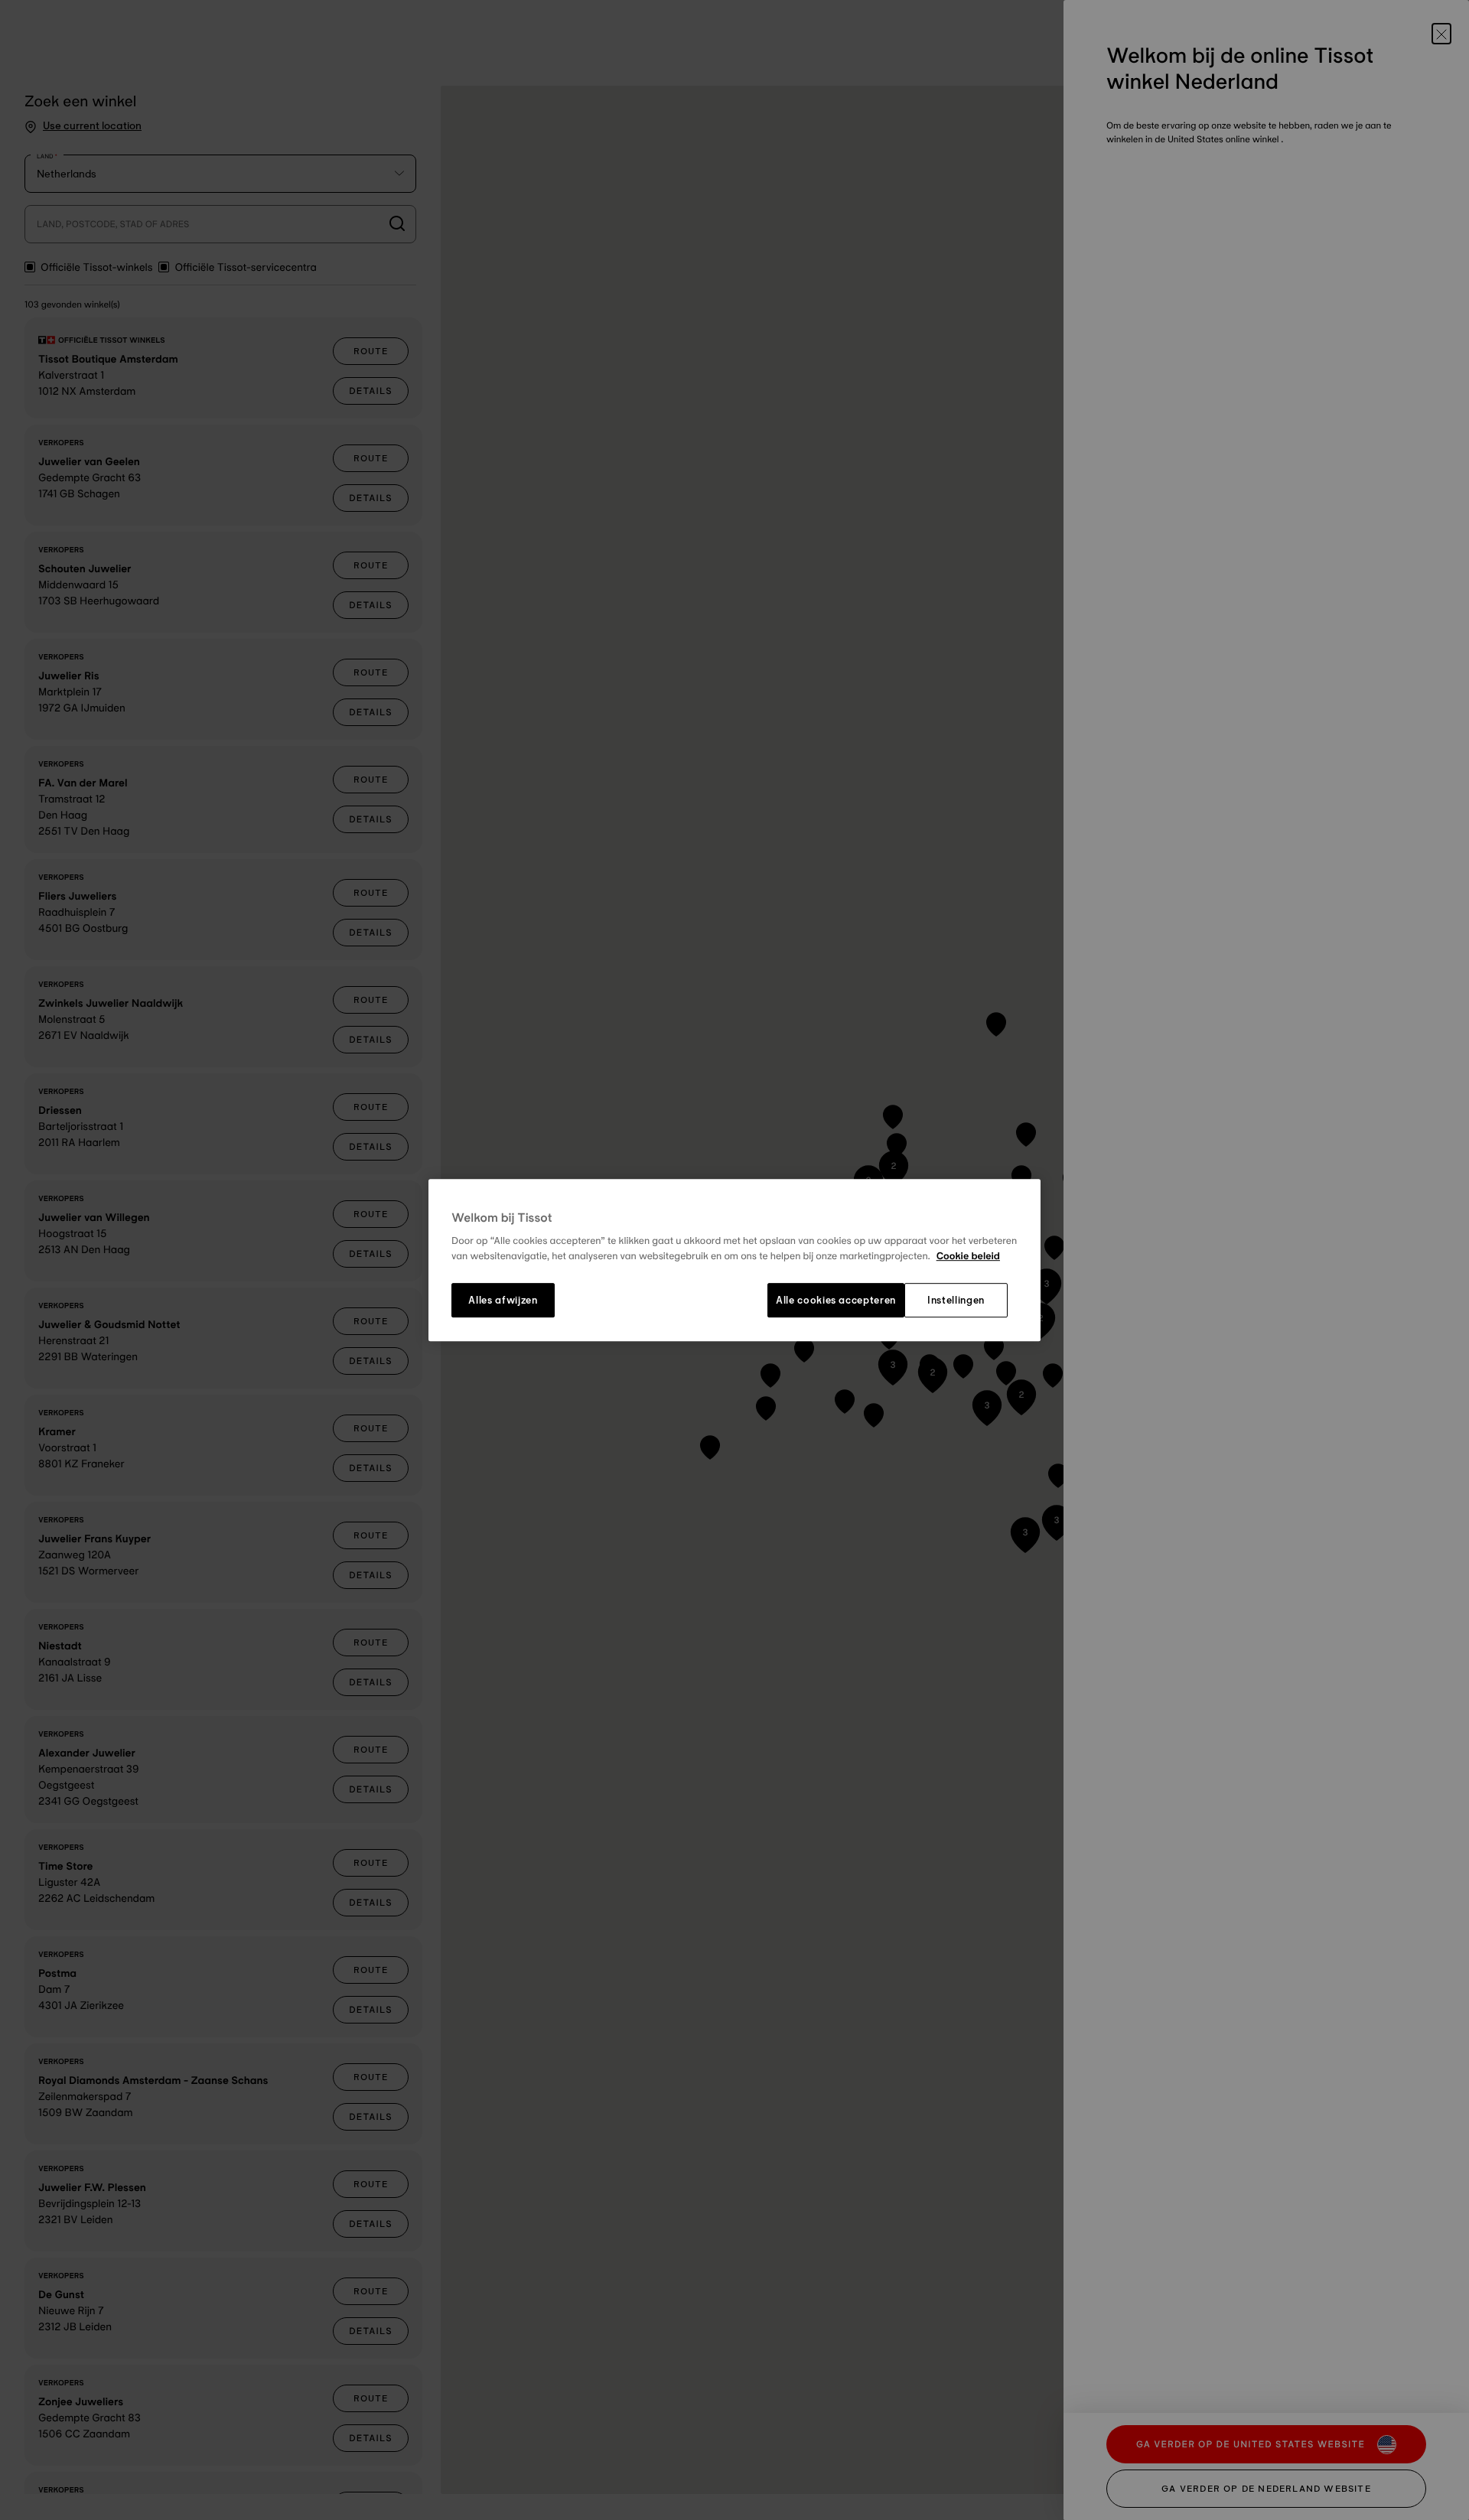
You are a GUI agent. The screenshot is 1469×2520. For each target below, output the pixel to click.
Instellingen (956, 1301)
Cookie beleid (968, 1256)
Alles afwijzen (503, 1301)
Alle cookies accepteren (836, 1301)
